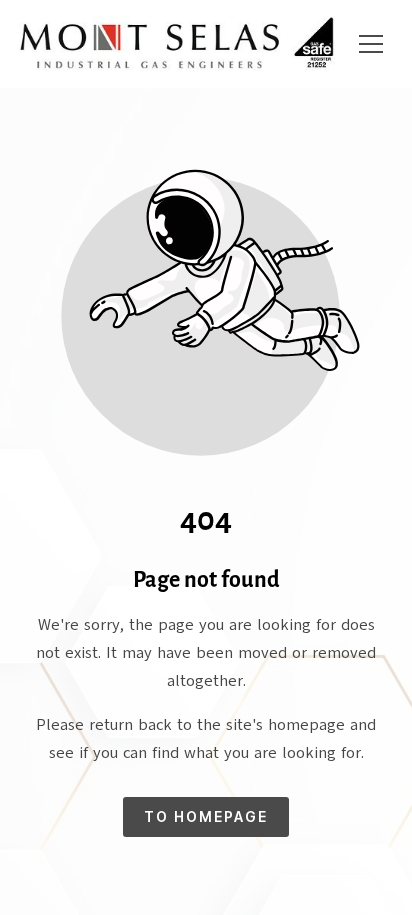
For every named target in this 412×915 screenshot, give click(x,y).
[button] (371, 44)
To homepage (206, 816)
